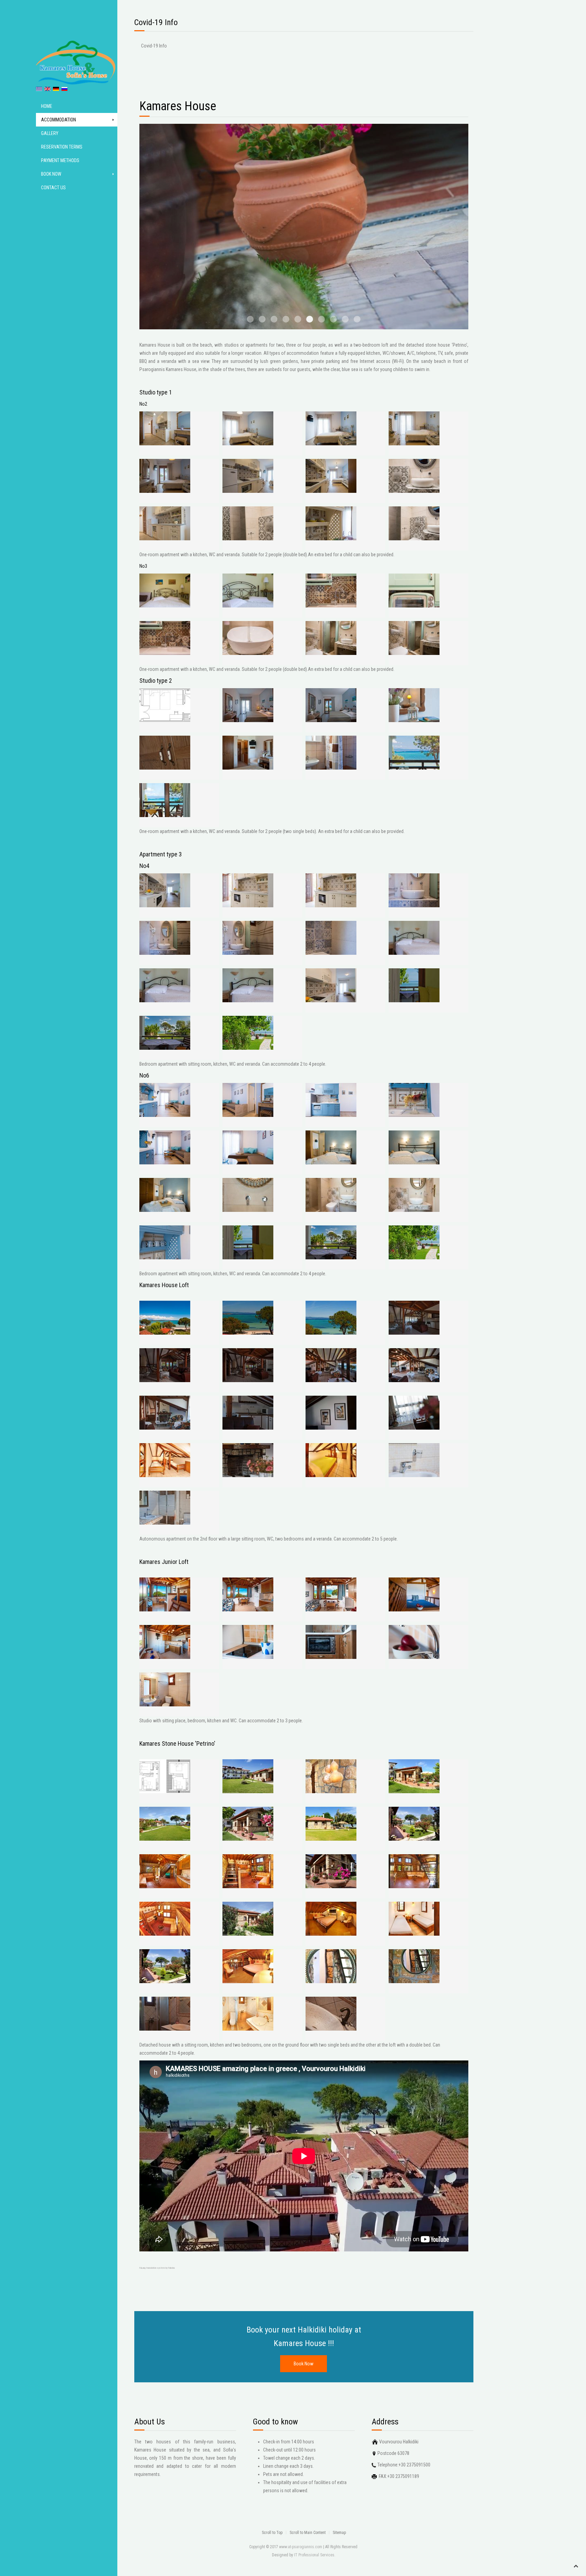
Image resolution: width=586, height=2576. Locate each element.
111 (321, 319)
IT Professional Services (314, 2555)
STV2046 (345, 319)
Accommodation (58, 120)
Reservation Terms (62, 147)
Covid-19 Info (154, 46)
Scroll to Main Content (308, 2533)
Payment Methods (60, 160)
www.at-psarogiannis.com (301, 2547)
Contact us (53, 188)
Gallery (50, 133)
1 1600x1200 (357, 319)
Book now (51, 174)
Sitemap (339, 2533)
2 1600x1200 (333, 319)
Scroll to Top (272, 2533)
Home (47, 106)
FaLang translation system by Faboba (157, 2268)
